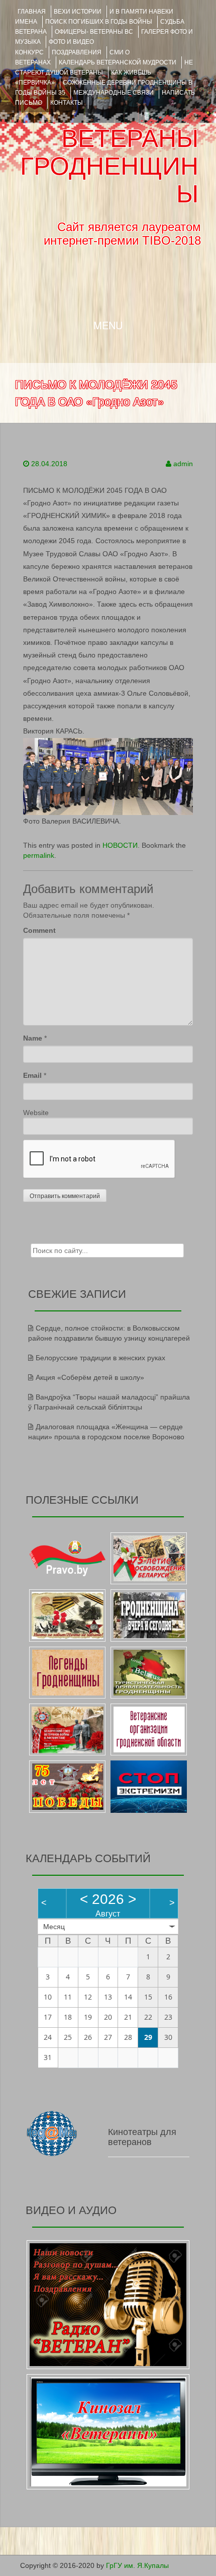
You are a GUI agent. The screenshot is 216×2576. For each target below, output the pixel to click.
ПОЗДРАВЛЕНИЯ (77, 52)
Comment (39, 930)
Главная (32, 12)
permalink (39, 855)
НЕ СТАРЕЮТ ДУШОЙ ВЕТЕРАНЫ (104, 67)
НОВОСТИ (120, 845)
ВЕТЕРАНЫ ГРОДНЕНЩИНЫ (109, 166)
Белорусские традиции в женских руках (100, 1358)
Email (32, 1075)
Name (33, 1038)
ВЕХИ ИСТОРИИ (78, 12)
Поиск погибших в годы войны (99, 22)
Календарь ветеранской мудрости (118, 62)
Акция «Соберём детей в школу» (90, 1377)
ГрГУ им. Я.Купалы (137, 2565)
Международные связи (114, 93)
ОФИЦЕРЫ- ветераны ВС (94, 32)
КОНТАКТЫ (67, 103)
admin (183, 464)
